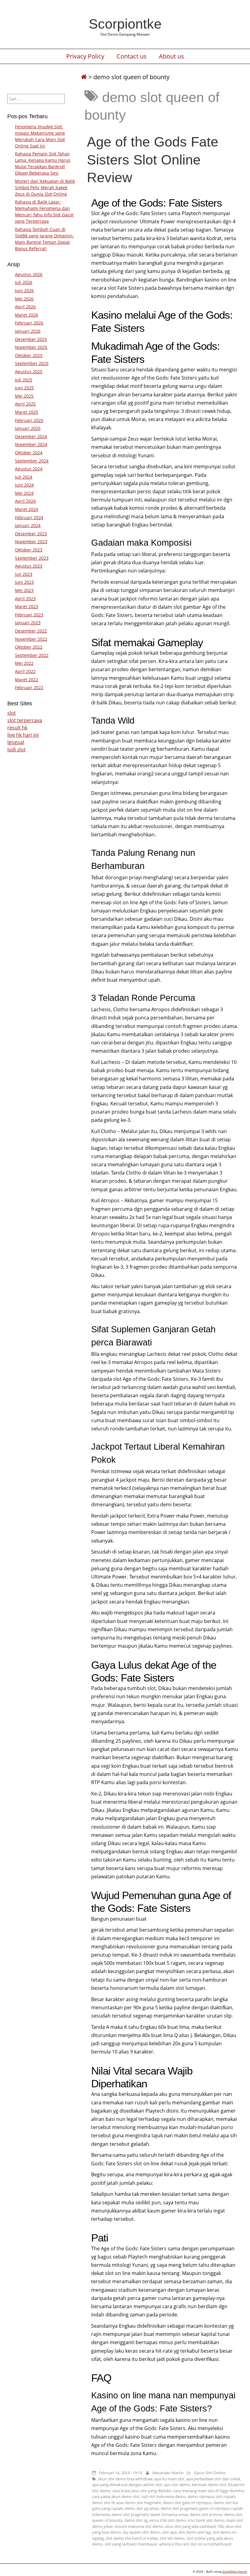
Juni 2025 (24, 388)
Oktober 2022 (29, 647)
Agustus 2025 (29, 372)
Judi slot (16, 749)
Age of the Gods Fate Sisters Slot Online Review (153, 159)
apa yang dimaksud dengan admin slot (127, 2485)
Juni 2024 (24, 485)
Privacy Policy (85, 56)
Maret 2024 (27, 509)
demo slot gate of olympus (187, 2503)
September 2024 (32, 461)
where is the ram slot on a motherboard (195, 2544)
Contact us (132, 56)
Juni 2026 (24, 291)
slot (12, 713)
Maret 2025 (27, 412)
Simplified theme (235, 2571)
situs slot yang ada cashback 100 (194, 2526)
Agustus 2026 (29, 274)
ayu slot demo (177, 2485)
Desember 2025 (31, 339)
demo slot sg (136, 2520)
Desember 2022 (31, 631)
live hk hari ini (23, 735)
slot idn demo (172, 2538)
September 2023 (32, 558)
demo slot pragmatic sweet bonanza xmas (150, 2514)
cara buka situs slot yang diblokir (142, 2491)
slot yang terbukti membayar (131, 2544)
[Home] (84, 77)
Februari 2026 (29, 323)
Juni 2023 (24, 582)
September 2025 (32, 363)
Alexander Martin (168, 2473)
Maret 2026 (27, 315)
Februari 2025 (29, 420)
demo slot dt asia (108, 2503)
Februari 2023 (29, 615)
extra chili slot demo (168, 2520)
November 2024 (31, 444)
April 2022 (25, 671)
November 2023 (31, 542)
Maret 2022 (27, 680)
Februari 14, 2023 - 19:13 (120, 2473)
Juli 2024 (24, 477)
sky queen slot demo (141, 2532)
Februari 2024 (29, 517)
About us (171, 56)
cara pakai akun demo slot (116, 2496)
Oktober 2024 (29, 453)
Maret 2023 (27, 606)
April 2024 (25, 501)
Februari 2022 (29, 687)
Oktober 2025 (29, 355)
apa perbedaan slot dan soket (213, 2479)
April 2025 (25, 404)
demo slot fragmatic (143, 2503)
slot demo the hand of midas (132, 2538)
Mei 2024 (24, 493)
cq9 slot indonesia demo (164, 2496)
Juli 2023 (24, 574)
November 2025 (31, 347)
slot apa (169, 2532)
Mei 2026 (24, 299)
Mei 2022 (24, 663)
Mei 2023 (24, 590)
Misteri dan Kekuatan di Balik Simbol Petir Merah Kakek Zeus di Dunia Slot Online (45, 188)
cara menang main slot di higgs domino (209, 2491)
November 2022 (31, 639)
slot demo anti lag (195, 2532)
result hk (17, 728)
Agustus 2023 (29, 566)
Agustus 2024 (29, 469)
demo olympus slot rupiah (211, 2496)
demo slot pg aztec (142, 2508)
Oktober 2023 (29, 550)
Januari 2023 (28, 623)
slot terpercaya (25, 720)
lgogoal (16, 742)
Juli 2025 (24, 380)
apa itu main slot (169, 2479)
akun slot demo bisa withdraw (125, 2479)
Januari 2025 (28, 428)
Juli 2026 (24, 282)
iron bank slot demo (206, 2520)
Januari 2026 (28, 331)
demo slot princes (206, 2514)
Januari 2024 (28, 525)
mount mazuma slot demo (139, 2526)
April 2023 (25, 599)
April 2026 (25, 307)
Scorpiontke (125, 24)
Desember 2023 (31, 534)
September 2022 (32, 655)
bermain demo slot (209, 2485)
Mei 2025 (24, 396)
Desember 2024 (31, 436)
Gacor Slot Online (210, 2473)
